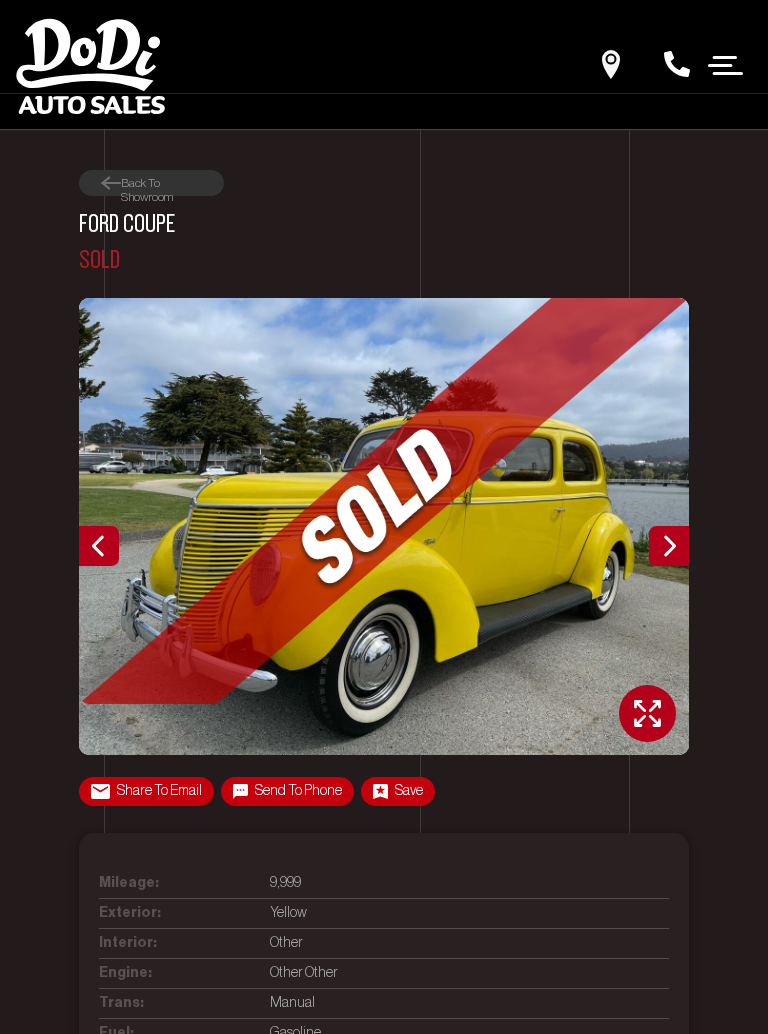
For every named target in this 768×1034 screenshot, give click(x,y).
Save (409, 791)
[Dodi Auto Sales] (90, 64)
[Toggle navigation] (726, 64)
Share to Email (159, 791)
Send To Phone (298, 791)
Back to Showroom (147, 183)
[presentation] (99, 546)
